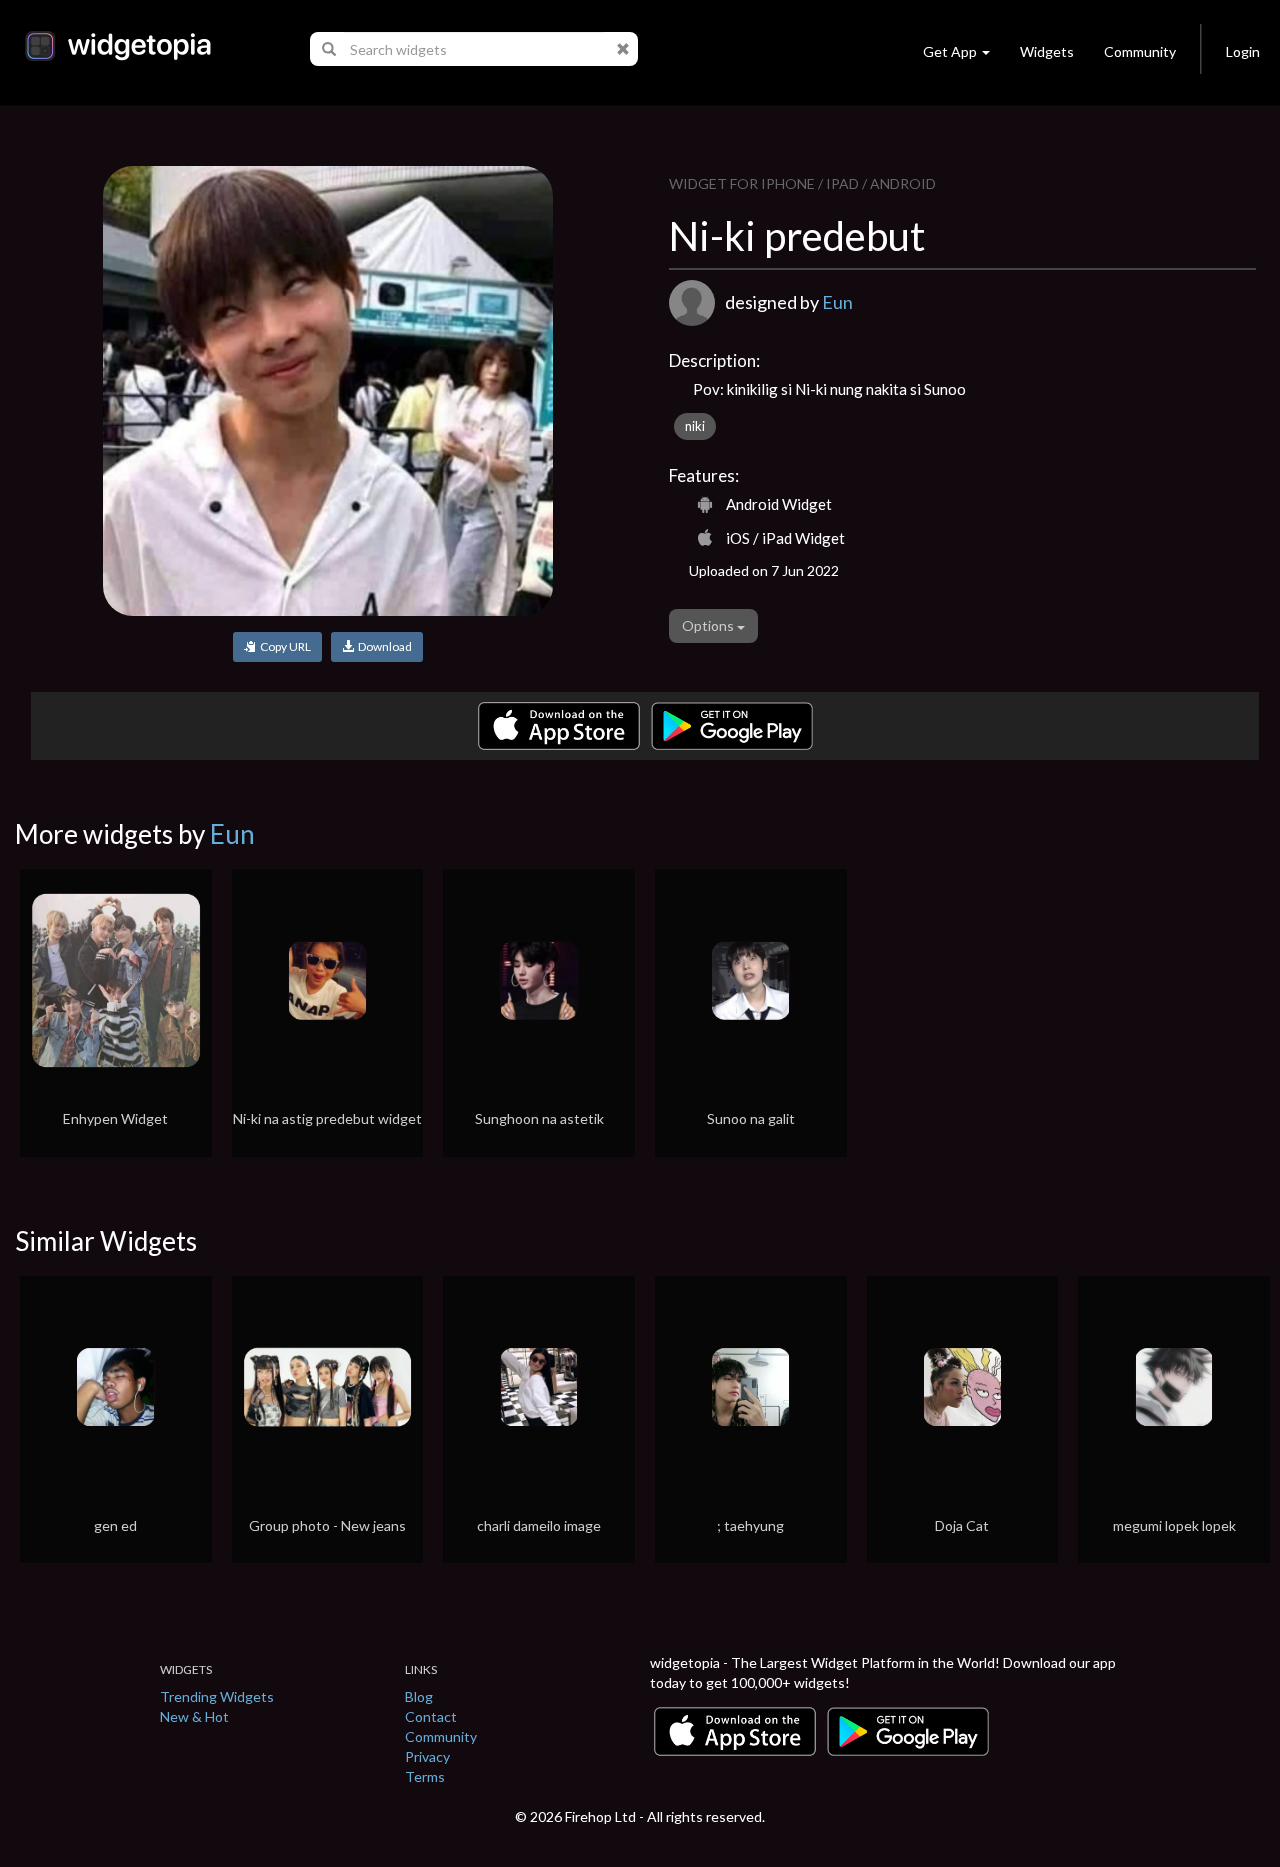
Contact (431, 1716)
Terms (425, 1776)
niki (695, 426)
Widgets (1047, 51)
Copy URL (283, 646)
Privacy (427, 1756)
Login (1243, 51)
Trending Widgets (217, 1696)
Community (1140, 51)
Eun (837, 302)
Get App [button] (950, 51)
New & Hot (194, 1716)
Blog (419, 1696)
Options (709, 625)
